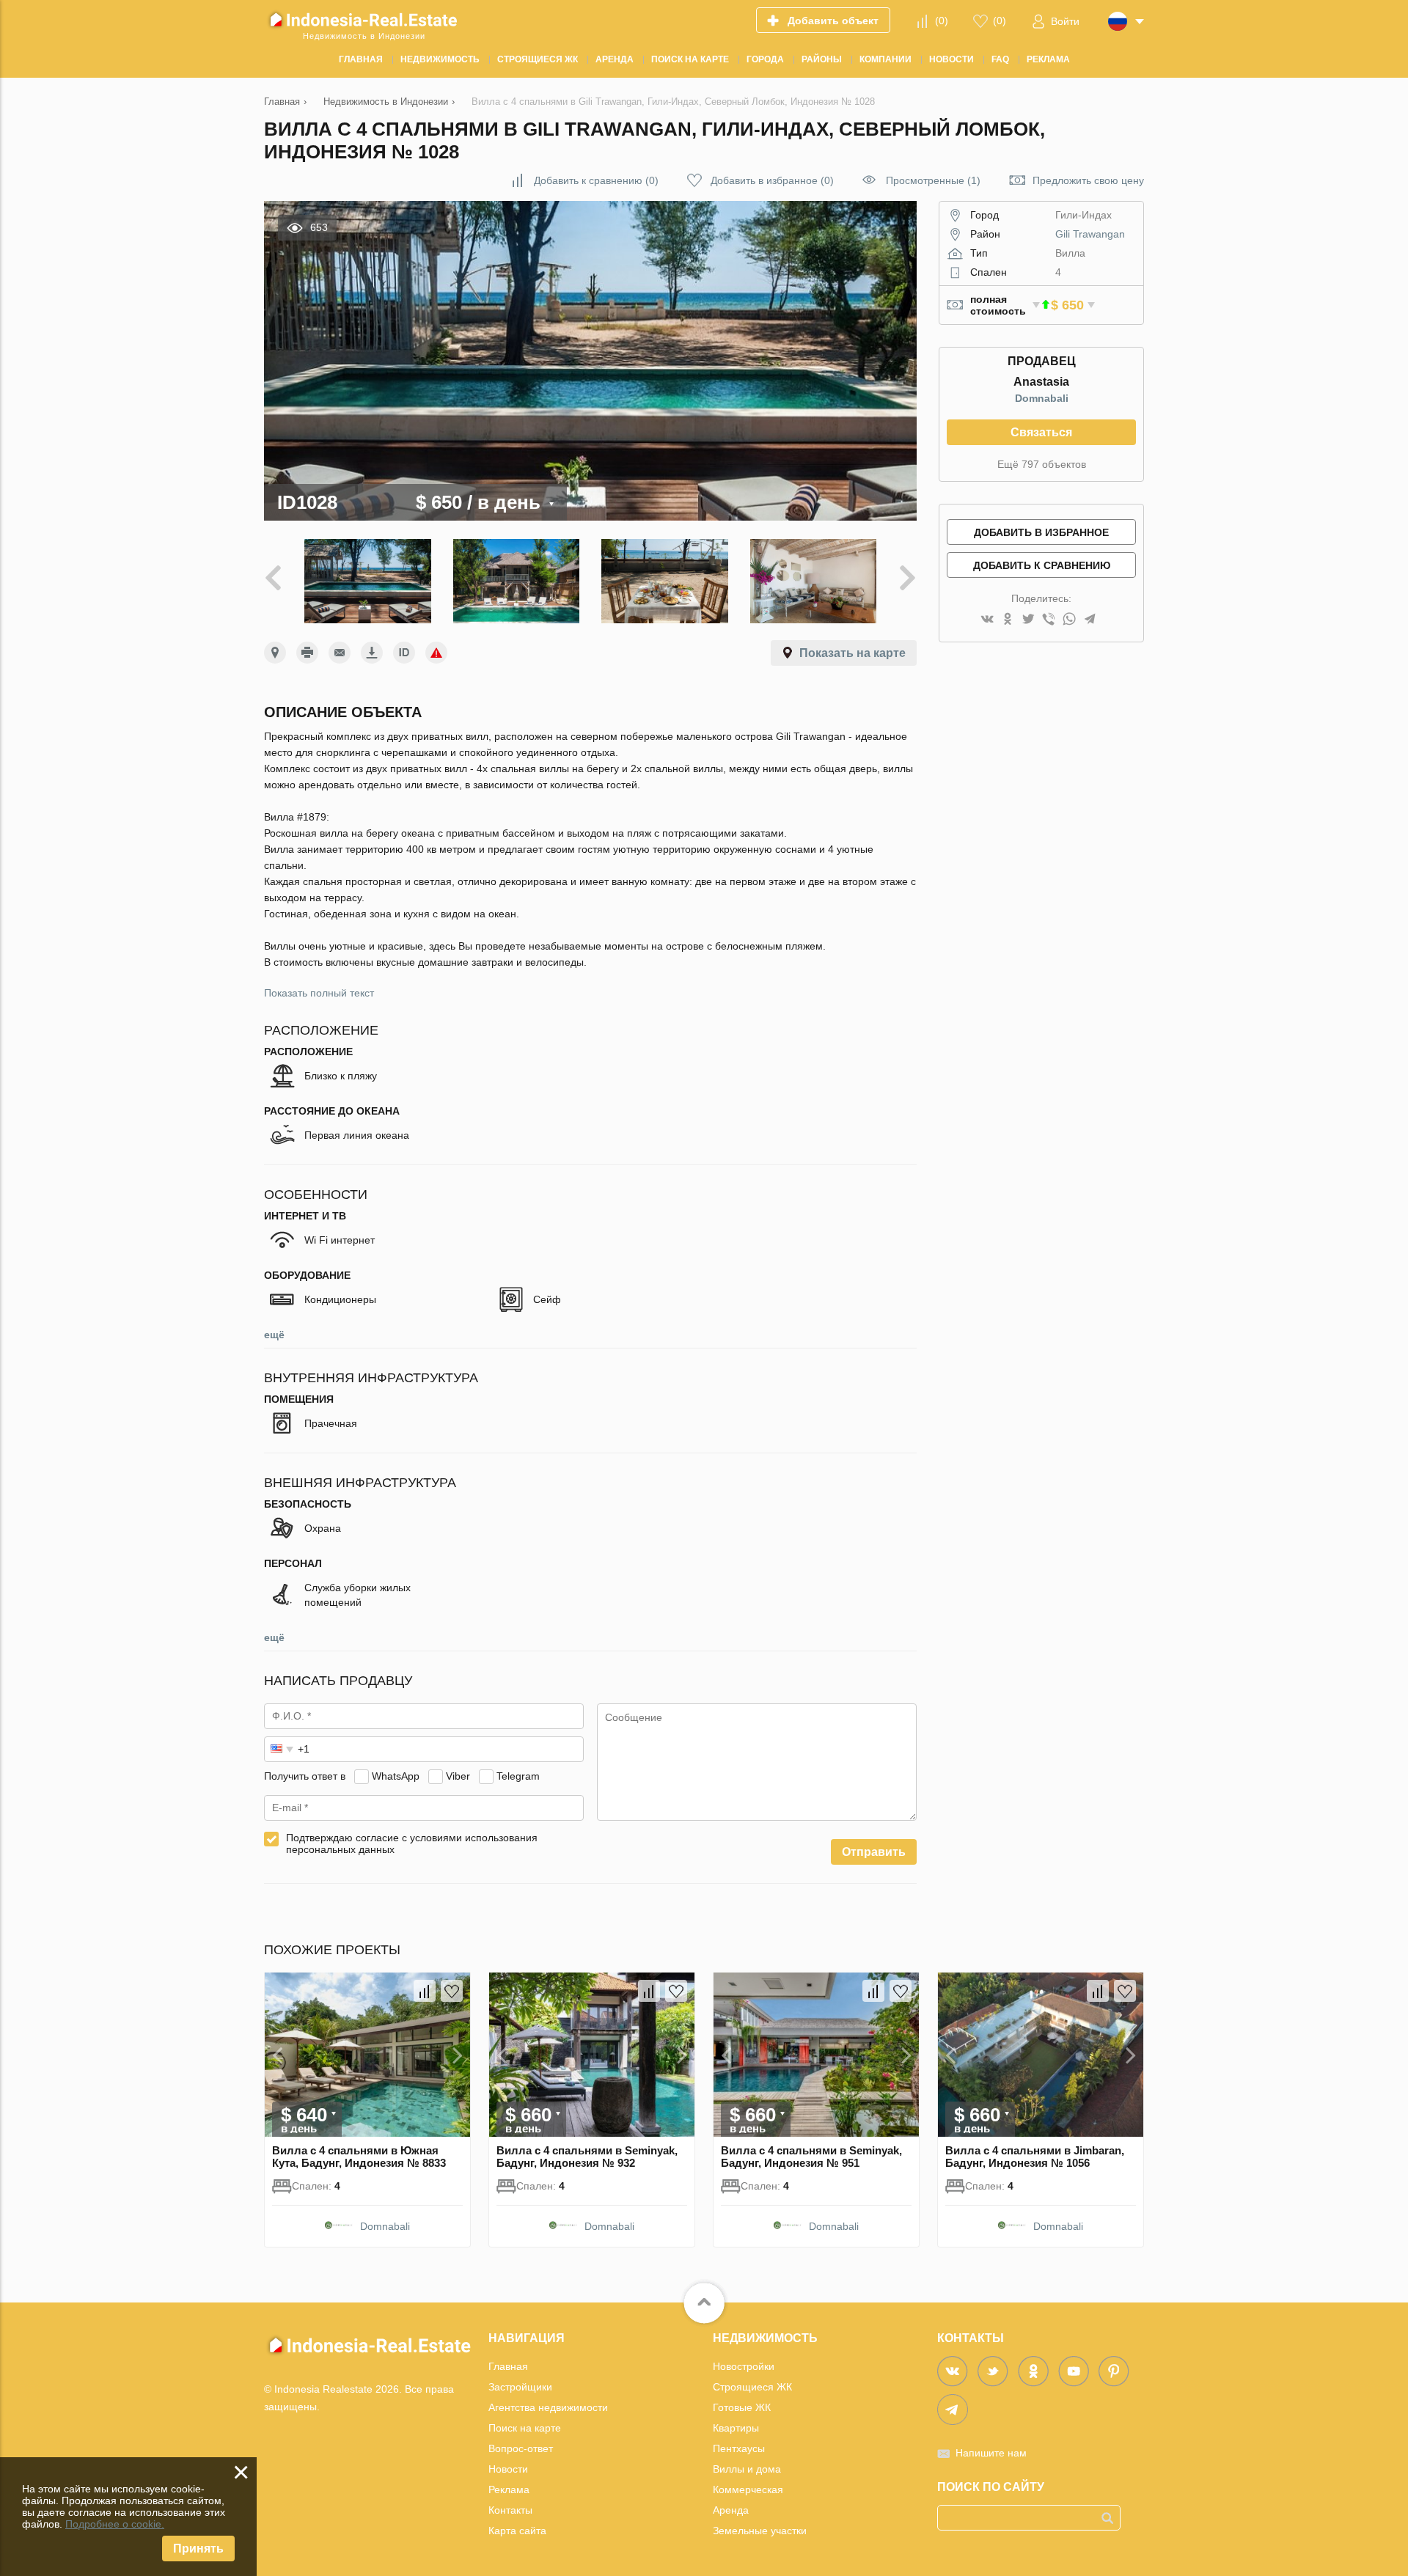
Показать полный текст (319, 993)
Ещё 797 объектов (1042, 464)
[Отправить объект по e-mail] (340, 653)
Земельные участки (760, 2531)
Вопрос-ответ (521, 2448)
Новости (508, 2469)
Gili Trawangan (1090, 234)
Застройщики (520, 2387)
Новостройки (744, 2366)
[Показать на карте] (275, 653)
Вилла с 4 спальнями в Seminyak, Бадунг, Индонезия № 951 (811, 2157)
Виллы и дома (747, 2469)
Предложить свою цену (1088, 180)
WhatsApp (396, 1776)
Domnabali (1042, 398)
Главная (508, 2366)
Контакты (510, 2510)
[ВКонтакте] (987, 620)
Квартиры (736, 2428)
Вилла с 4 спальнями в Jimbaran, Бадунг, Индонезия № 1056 (1035, 2157)
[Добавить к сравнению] (425, 1991)
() (942, 21)
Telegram (518, 1776)
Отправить (874, 1852)
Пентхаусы (739, 2448)
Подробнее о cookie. (115, 2524)
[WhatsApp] (1069, 620)
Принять (198, 2549)
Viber (458, 1776)
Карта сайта (517, 2531)
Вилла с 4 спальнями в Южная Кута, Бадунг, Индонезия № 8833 (359, 2157)
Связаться (1041, 432)
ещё (274, 1335)
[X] (1028, 620)
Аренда (731, 2510)
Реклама (509, 2489)
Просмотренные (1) (933, 180)
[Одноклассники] (1008, 620)
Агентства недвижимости (548, 2407)
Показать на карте (852, 653)
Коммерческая (748, 2489)
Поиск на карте (525, 2428)
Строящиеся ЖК (752, 2387)
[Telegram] (1090, 620)
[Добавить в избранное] (452, 1991)
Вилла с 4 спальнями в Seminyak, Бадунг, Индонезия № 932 (587, 2157)
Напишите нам (991, 2453)
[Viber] (1049, 620)
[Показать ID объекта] (404, 653)
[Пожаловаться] (436, 653)
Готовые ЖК (742, 2407)
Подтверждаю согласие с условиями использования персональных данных (412, 1843)
